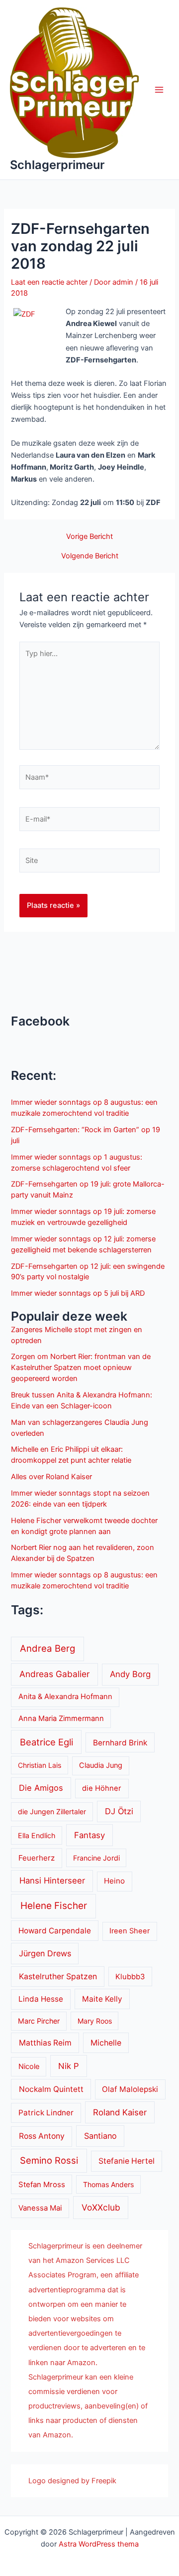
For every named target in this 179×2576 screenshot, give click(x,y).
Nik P (69, 2066)
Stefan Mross (42, 2185)
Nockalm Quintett (51, 2089)
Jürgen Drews (45, 1953)
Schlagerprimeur (57, 165)
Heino (114, 1881)
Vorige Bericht (89, 537)
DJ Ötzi (119, 1811)
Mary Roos (95, 2021)
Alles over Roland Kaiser (51, 1477)
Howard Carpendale (55, 1931)
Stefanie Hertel (127, 2161)
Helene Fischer (54, 1906)
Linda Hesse (41, 1999)
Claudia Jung (101, 1765)
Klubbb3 (130, 1977)
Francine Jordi (96, 1858)
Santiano (100, 2136)
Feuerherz (37, 1858)
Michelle (106, 2043)
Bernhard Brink (120, 1743)
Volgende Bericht (90, 556)
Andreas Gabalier (54, 1674)
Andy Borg (130, 1674)
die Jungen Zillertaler (52, 1811)
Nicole (29, 2066)
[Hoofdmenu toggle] (159, 90)
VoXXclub (101, 2207)
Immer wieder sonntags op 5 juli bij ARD (78, 1293)
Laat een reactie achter (49, 282)
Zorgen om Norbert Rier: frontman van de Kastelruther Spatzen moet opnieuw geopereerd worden (81, 1368)
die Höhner (102, 1788)
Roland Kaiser (120, 2112)
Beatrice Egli (46, 1742)
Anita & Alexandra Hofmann (65, 1697)
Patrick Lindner (46, 2113)
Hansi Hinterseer (52, 1881)
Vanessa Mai (40, 2208)
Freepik (104, 2481)
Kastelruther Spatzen (58, 1976)
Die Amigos (41, 1788)
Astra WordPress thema (99, 2544)
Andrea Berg (47, 1648)
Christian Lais (40, 1765)
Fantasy (89, 1835)
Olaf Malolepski (130, 2089)
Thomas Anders (108, 2184)
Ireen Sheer (130, 1931)
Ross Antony (42, 2136)
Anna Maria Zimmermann (61, 1718)
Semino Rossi (49, 2160)
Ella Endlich (37, 1835)
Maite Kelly (102, 1999)
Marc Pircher (39, 2021)
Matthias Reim (45, 2043)
